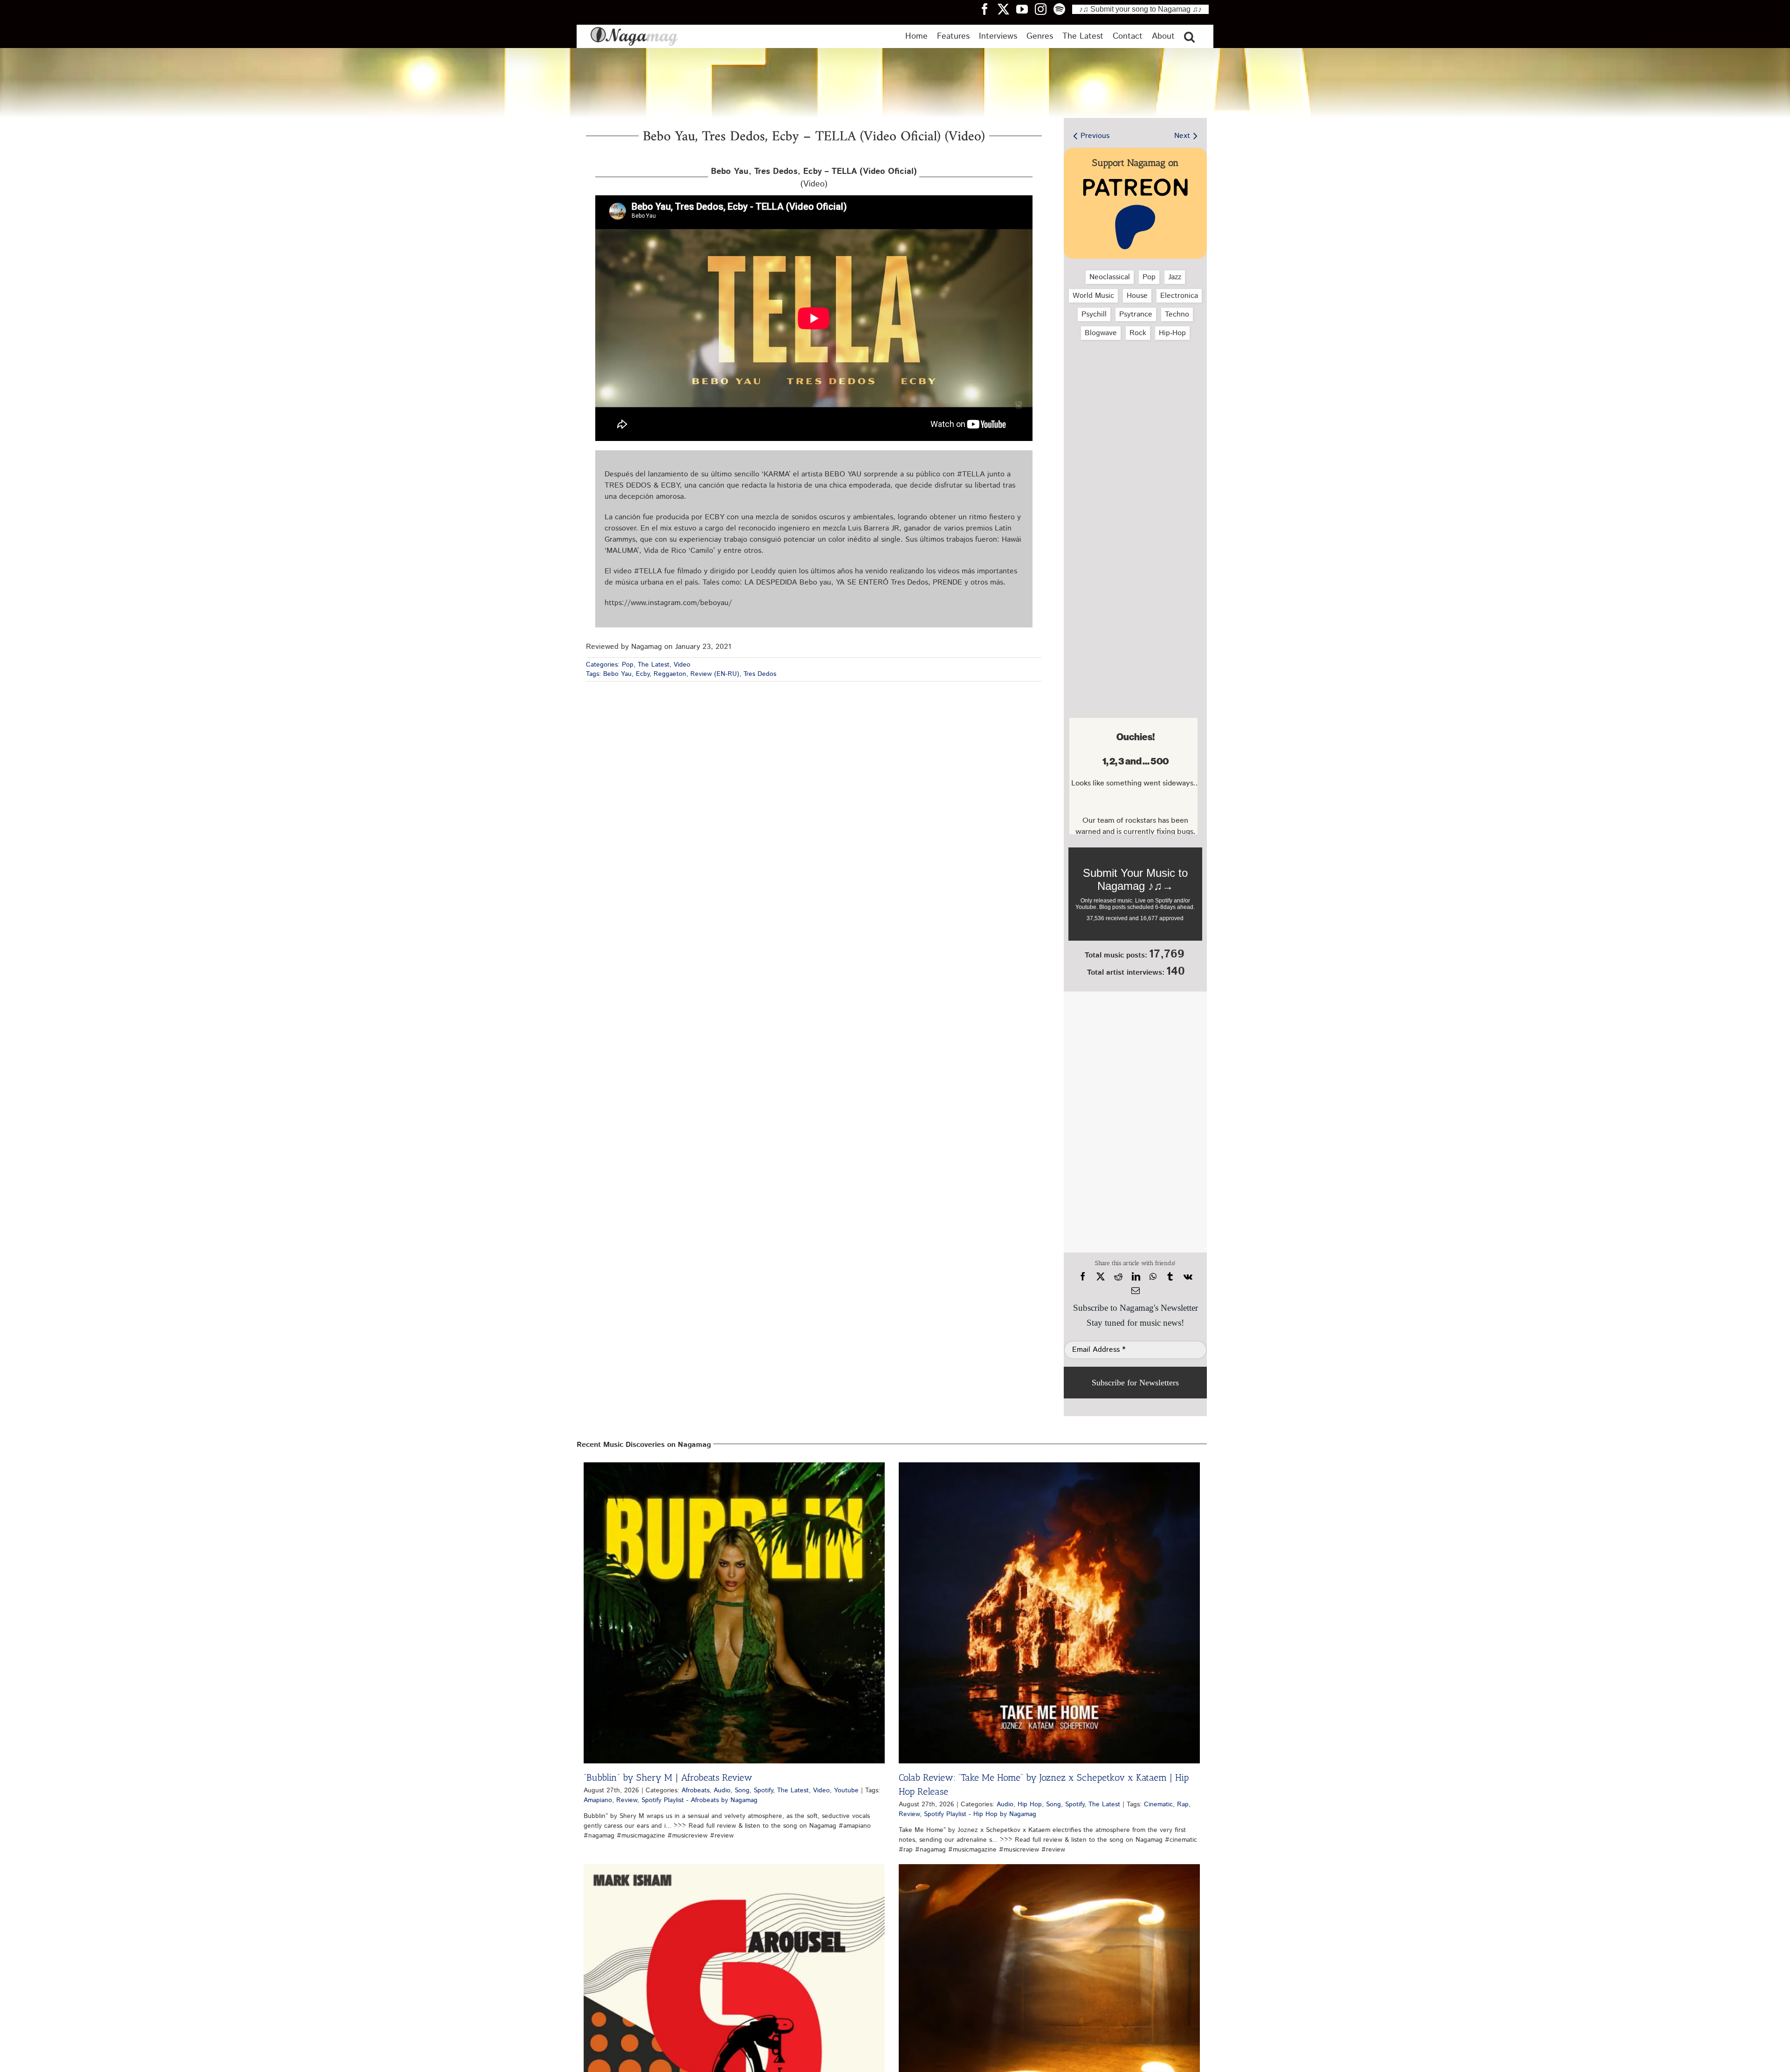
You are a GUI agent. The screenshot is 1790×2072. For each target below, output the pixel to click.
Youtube (846, 1790)
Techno (1177, 314)
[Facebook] (1083, 1277)
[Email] (1136, 1291)
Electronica (1179, 296)
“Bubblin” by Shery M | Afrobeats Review (668, 1777)
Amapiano (598, 1800)
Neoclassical (1110, 277)
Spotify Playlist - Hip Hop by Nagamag (980, 1814)
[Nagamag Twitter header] (1007, 9)
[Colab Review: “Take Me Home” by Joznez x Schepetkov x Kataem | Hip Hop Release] (1049, 1613)
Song (742, 1790)
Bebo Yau (617, 674)
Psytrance (1136, 314)
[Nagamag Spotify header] (1063, 9)
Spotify (763, 1790)
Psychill (1094, 314)
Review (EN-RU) (715, 674)
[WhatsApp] (1153, 1277)
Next (1182, 136)
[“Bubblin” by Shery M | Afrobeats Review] (734, 1613)
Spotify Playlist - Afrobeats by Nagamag (699, 1800)
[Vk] (1188, 1277)
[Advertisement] (1133, 397)
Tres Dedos (760, 674)
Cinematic (1158, 1804)
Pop (628, 665)
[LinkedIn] (1136, 1277)
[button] (1189, 36)
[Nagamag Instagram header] (1044, 9)
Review (627, 1800)
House (1137, 296)
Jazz (1175, 277)
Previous (1095, 136)
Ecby (643, 674)
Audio (722, 1790)
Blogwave (1101, 333)
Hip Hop (1030, 1804)
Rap (1183, 1804)
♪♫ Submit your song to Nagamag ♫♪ (1140, 9)
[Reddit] (1118, 1277)
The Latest (654, 665)
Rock (1138, 333)
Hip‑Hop (1172, 333)
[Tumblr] (1170, 1277)
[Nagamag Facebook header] (988, 9)
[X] (1101, 1277)
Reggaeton (670, 674)
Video (682, 665)
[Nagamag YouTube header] (1026, 9)
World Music (1093, 296)
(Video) (814, 178)
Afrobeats (695, 1790)
